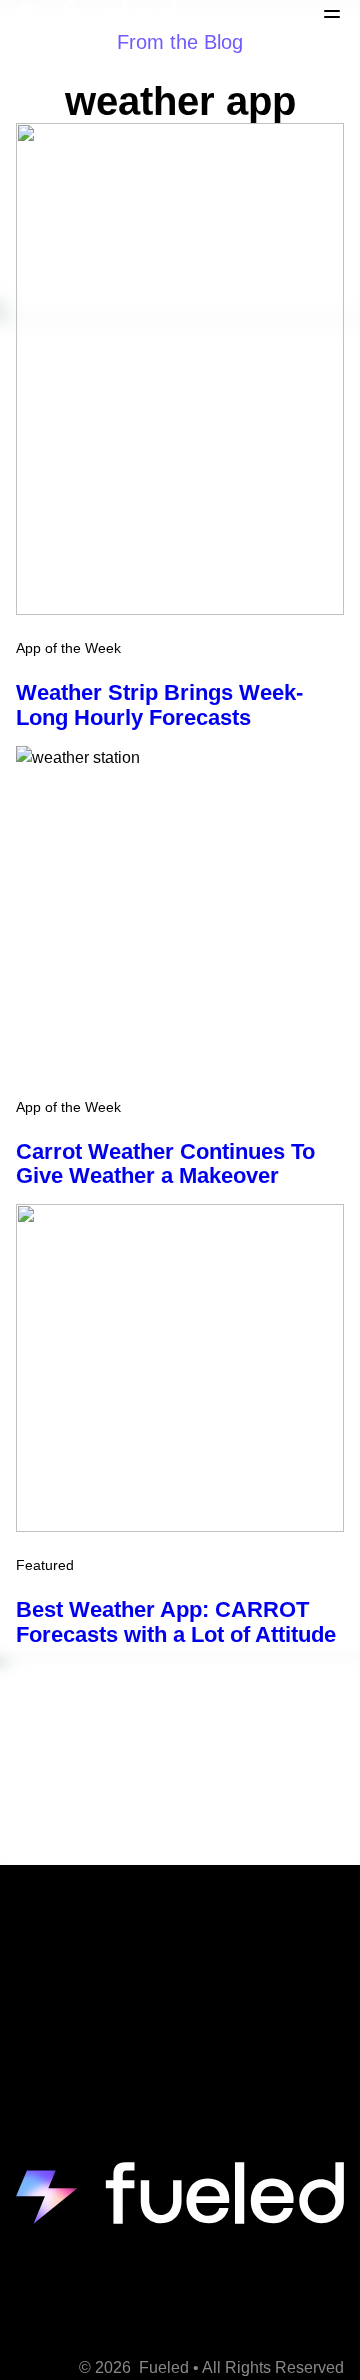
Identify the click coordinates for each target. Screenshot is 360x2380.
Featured (45, 1565)
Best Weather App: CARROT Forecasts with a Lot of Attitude (176, 1622)
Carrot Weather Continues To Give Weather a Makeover (165, 1164)
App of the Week (68, 648)
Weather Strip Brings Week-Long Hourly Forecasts (159, 705)
